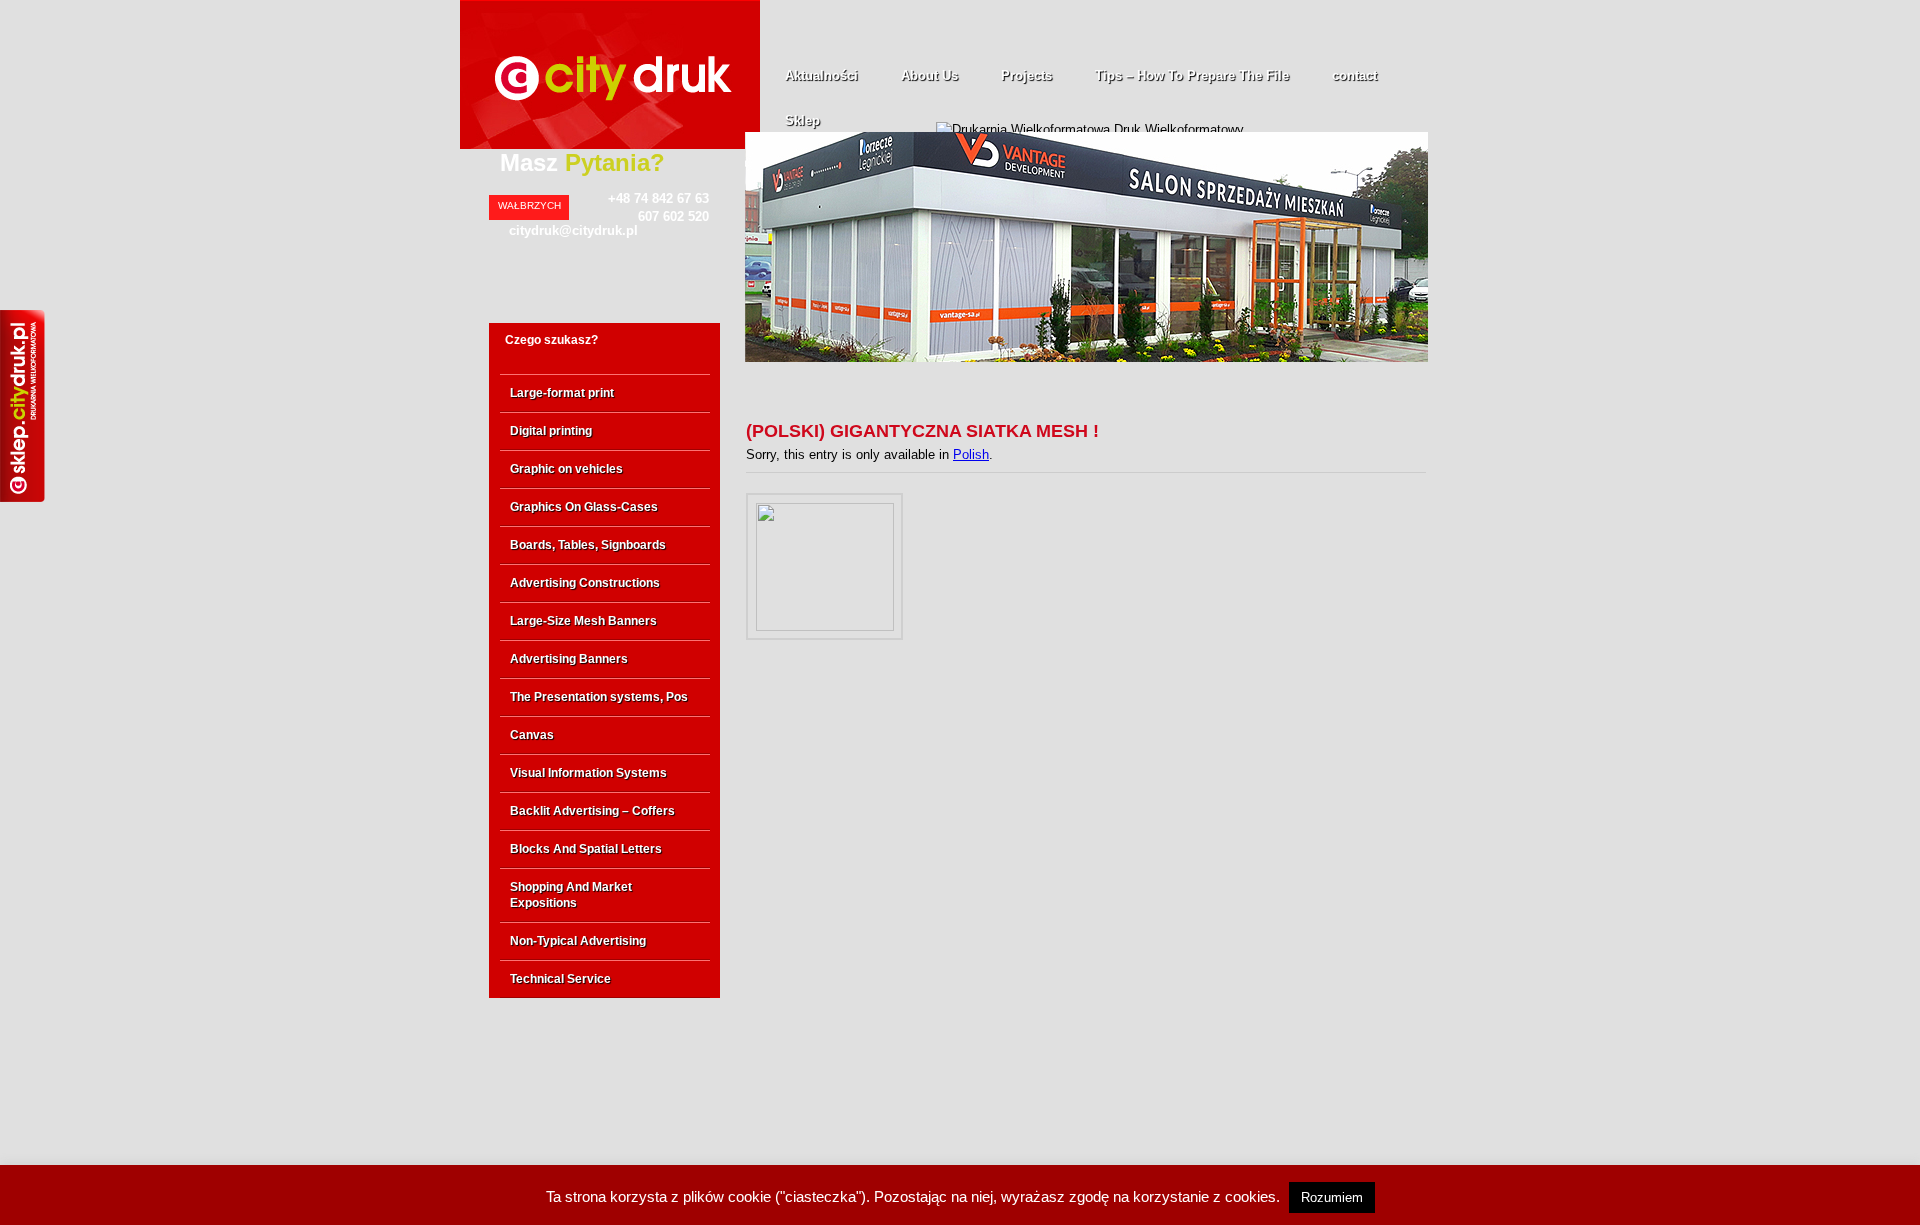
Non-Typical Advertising (578, 941)
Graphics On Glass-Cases (584, 507)
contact (1354, 75)
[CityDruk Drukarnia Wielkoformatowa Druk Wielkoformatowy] (610, 144)
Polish (971, 454)
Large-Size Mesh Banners (583, 621)
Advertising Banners (569, 659)
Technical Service (560, 979)
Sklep (802, 120)
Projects (1026, 75)
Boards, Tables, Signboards (588, 545)
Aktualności (821, 75)
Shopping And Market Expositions (571, 895)
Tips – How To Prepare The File (1192, 75)
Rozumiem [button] (1332, 1197)
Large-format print (562, 393)
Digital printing (551, 431)
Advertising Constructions (585, 583)
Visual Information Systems (588, 773)
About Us (929, 75)
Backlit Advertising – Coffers (592, 811)
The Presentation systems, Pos (599, 697)
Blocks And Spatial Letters (586, 849)
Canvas (532, 735)
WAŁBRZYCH (529, 205)
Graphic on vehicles (566, 469)
